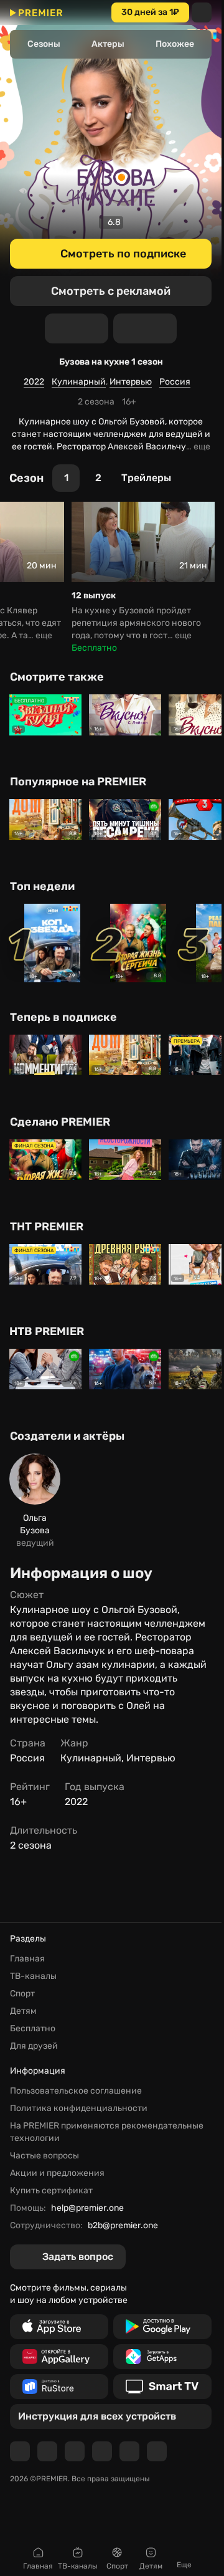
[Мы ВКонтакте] (47, 2451)
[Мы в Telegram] (20, 2451)
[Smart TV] (162, 2387)
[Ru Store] (59, 2387)
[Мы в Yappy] (157, 2451)
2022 (34, 382)
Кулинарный (79, 382)
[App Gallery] (59, 2357)
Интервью (131, 382)
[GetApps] (162, 2357)
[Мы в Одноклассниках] (75, 2451)
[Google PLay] (162, 2327)
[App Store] (59, 2327)
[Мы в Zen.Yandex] (102, 2451)
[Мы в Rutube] (129, 2451)
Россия (175, 382)
